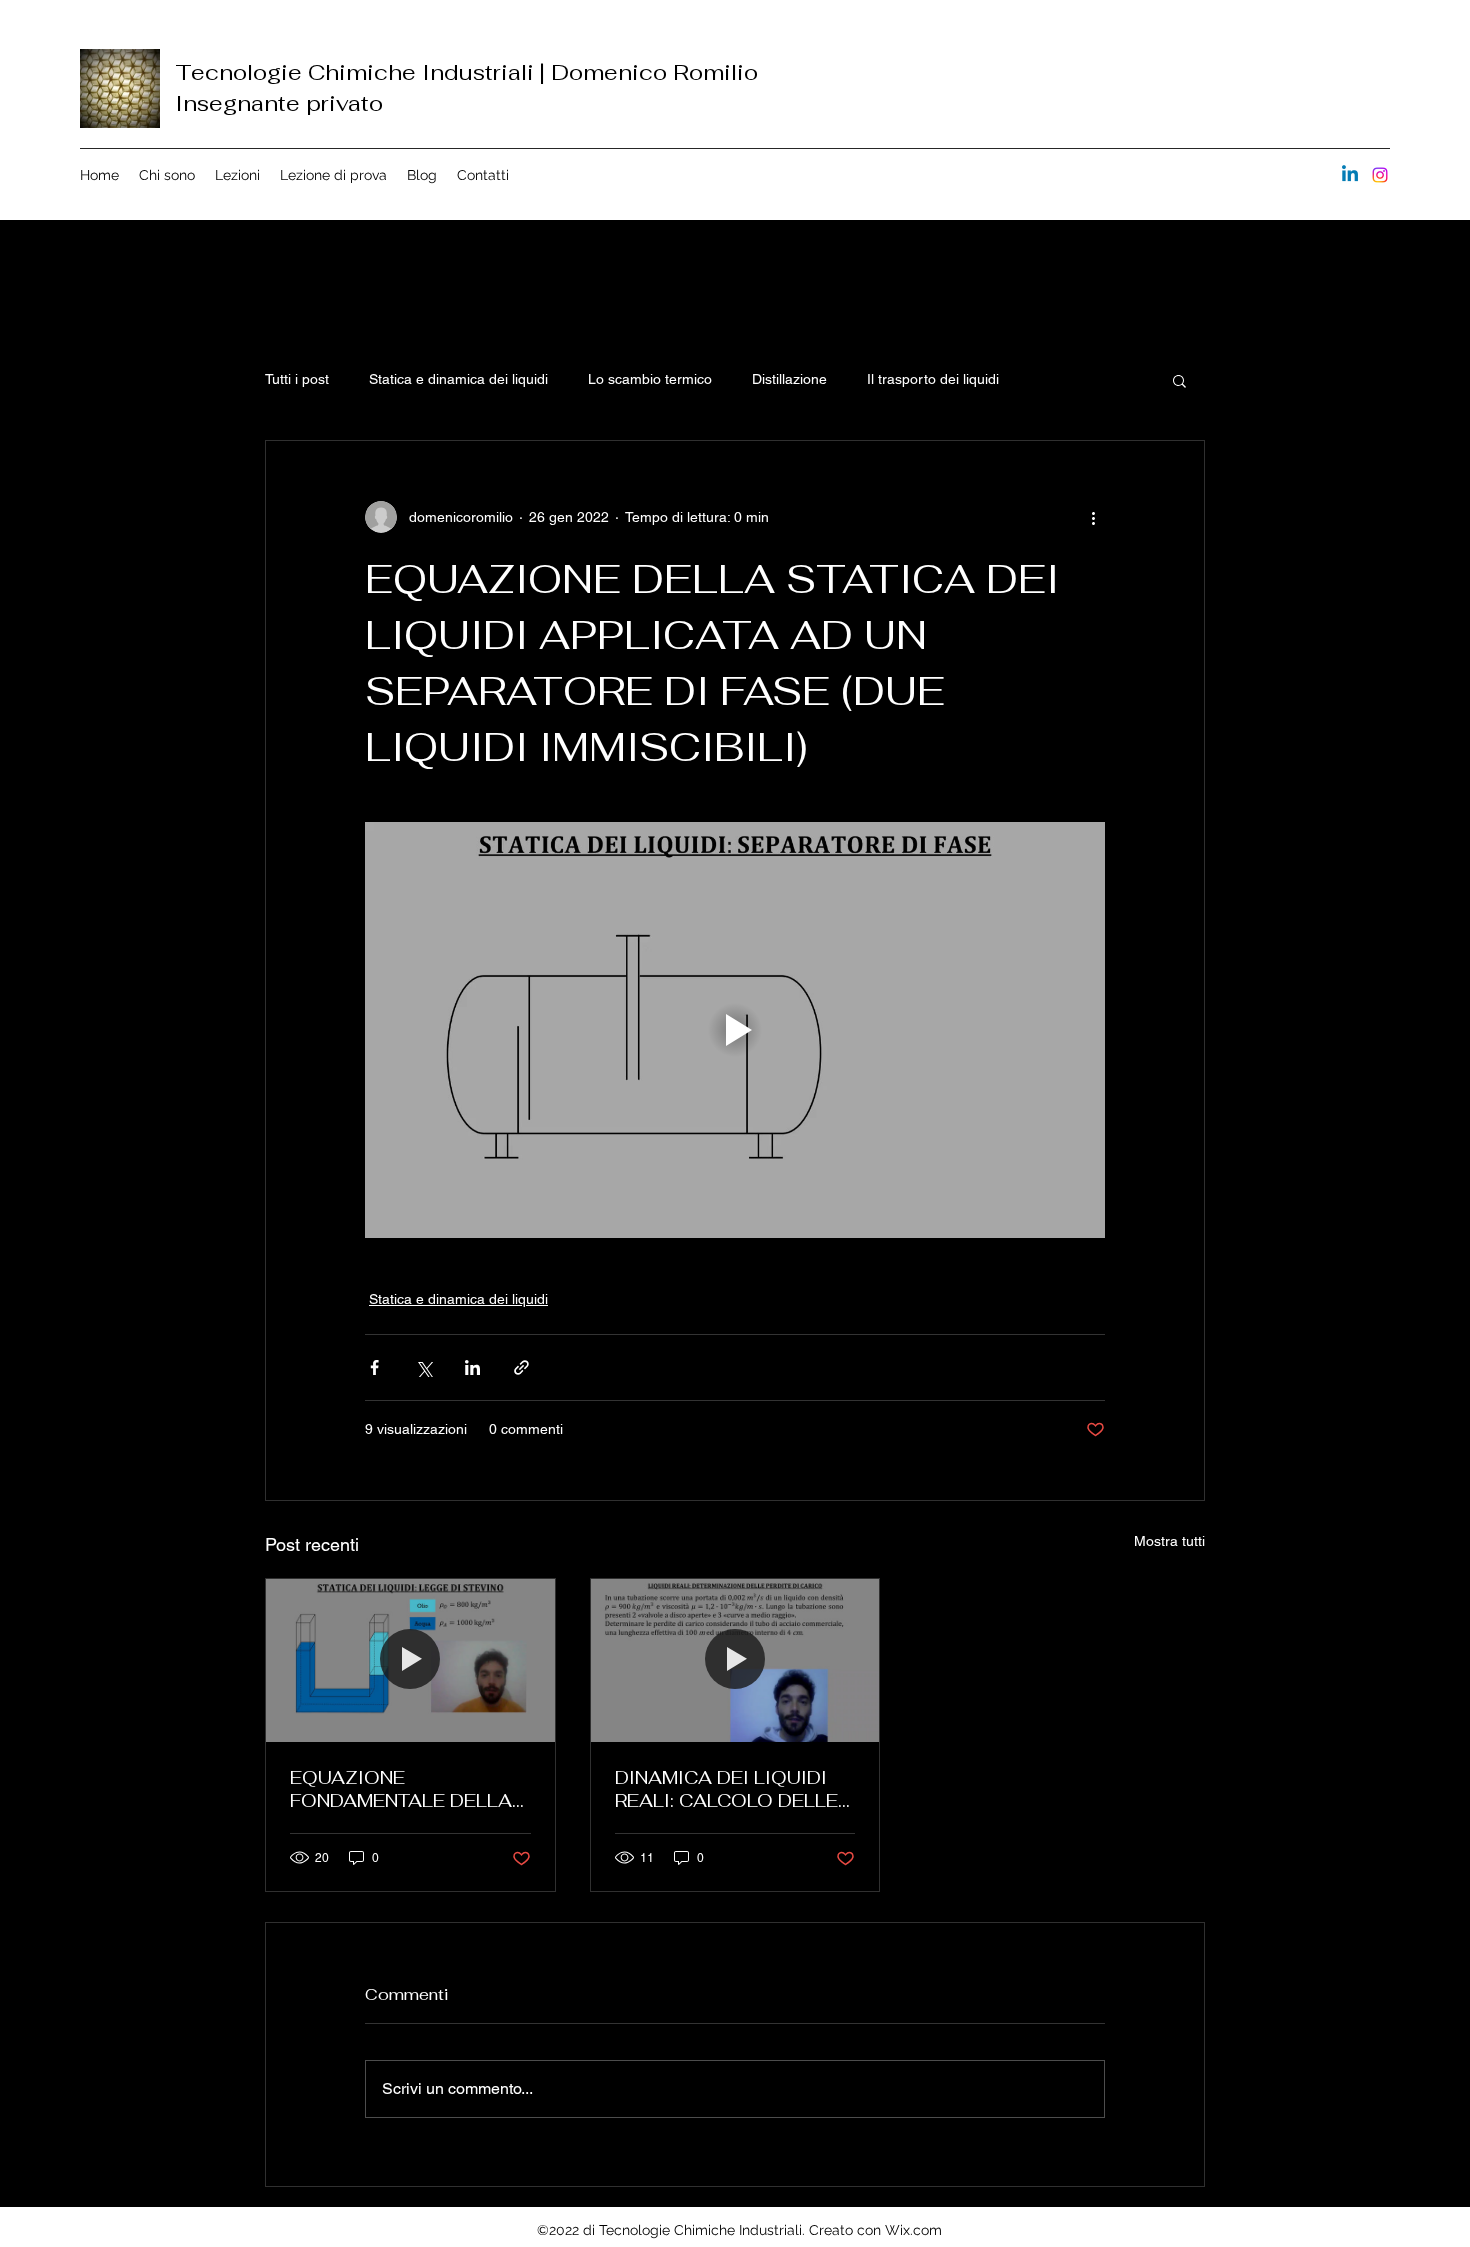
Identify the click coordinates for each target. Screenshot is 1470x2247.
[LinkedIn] (1350, 175)
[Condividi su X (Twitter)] (423, 1367)
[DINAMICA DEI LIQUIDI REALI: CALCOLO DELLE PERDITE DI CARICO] (735, 1660)
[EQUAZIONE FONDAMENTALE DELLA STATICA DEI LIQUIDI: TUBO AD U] (410, 1660)
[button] (1179, 380)
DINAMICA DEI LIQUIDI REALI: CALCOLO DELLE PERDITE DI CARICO (726, 1789)
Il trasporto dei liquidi (933, 379)
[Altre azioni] (1093, 517)
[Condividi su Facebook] (374, 1367)
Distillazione (789, 379)
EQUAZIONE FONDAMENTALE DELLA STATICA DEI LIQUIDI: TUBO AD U (401, 1789)
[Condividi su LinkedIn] (472, 1367)
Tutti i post (297, 379)
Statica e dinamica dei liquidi (458, 379)
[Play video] (735, 1030)
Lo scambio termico (650, 379)
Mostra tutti (1169, 1541)
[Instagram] (1380, 175)
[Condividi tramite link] (521, 1367)
